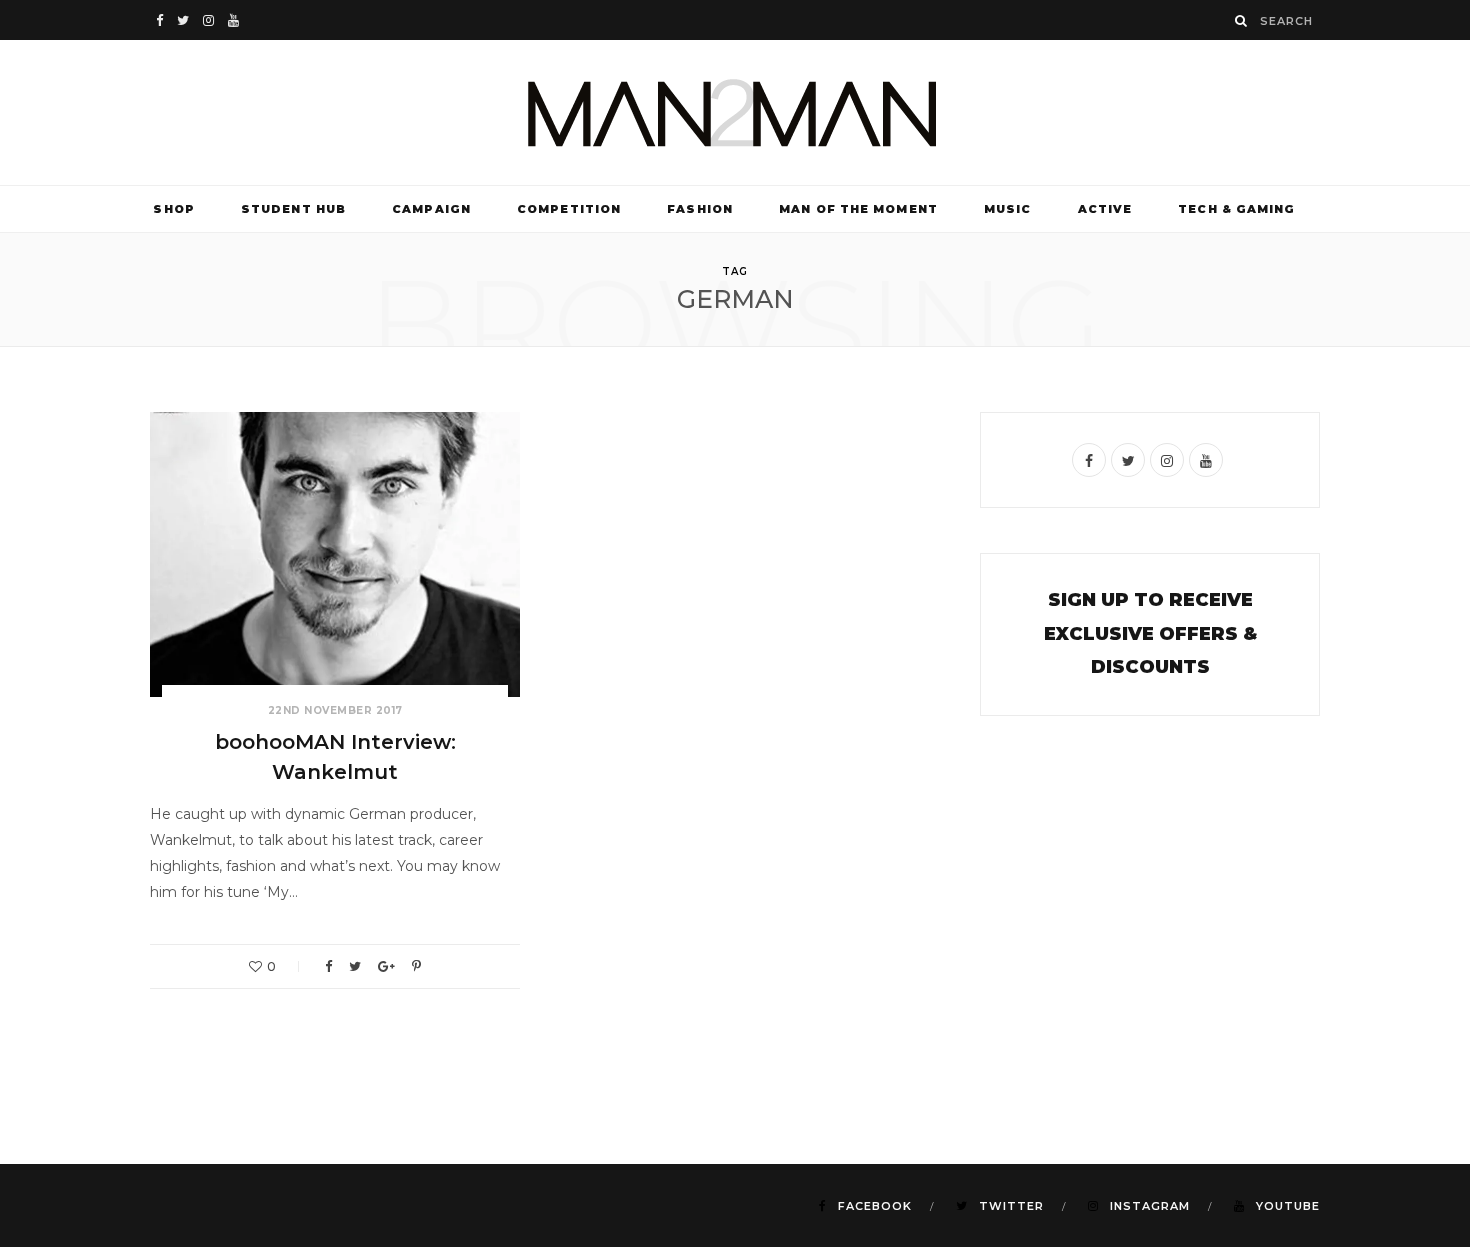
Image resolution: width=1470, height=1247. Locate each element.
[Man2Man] (735, 112)
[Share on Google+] (386, 966)
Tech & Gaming (1236, 209)
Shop (173, 209)
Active (1105, 209)
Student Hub (293, 209)
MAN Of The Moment (858, 209)
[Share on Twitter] (355, 966)
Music (1008, 209)
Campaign (431, 209)
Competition (569, 209)
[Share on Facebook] (328, 966)
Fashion (700, 209)
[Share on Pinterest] (416, 966)
